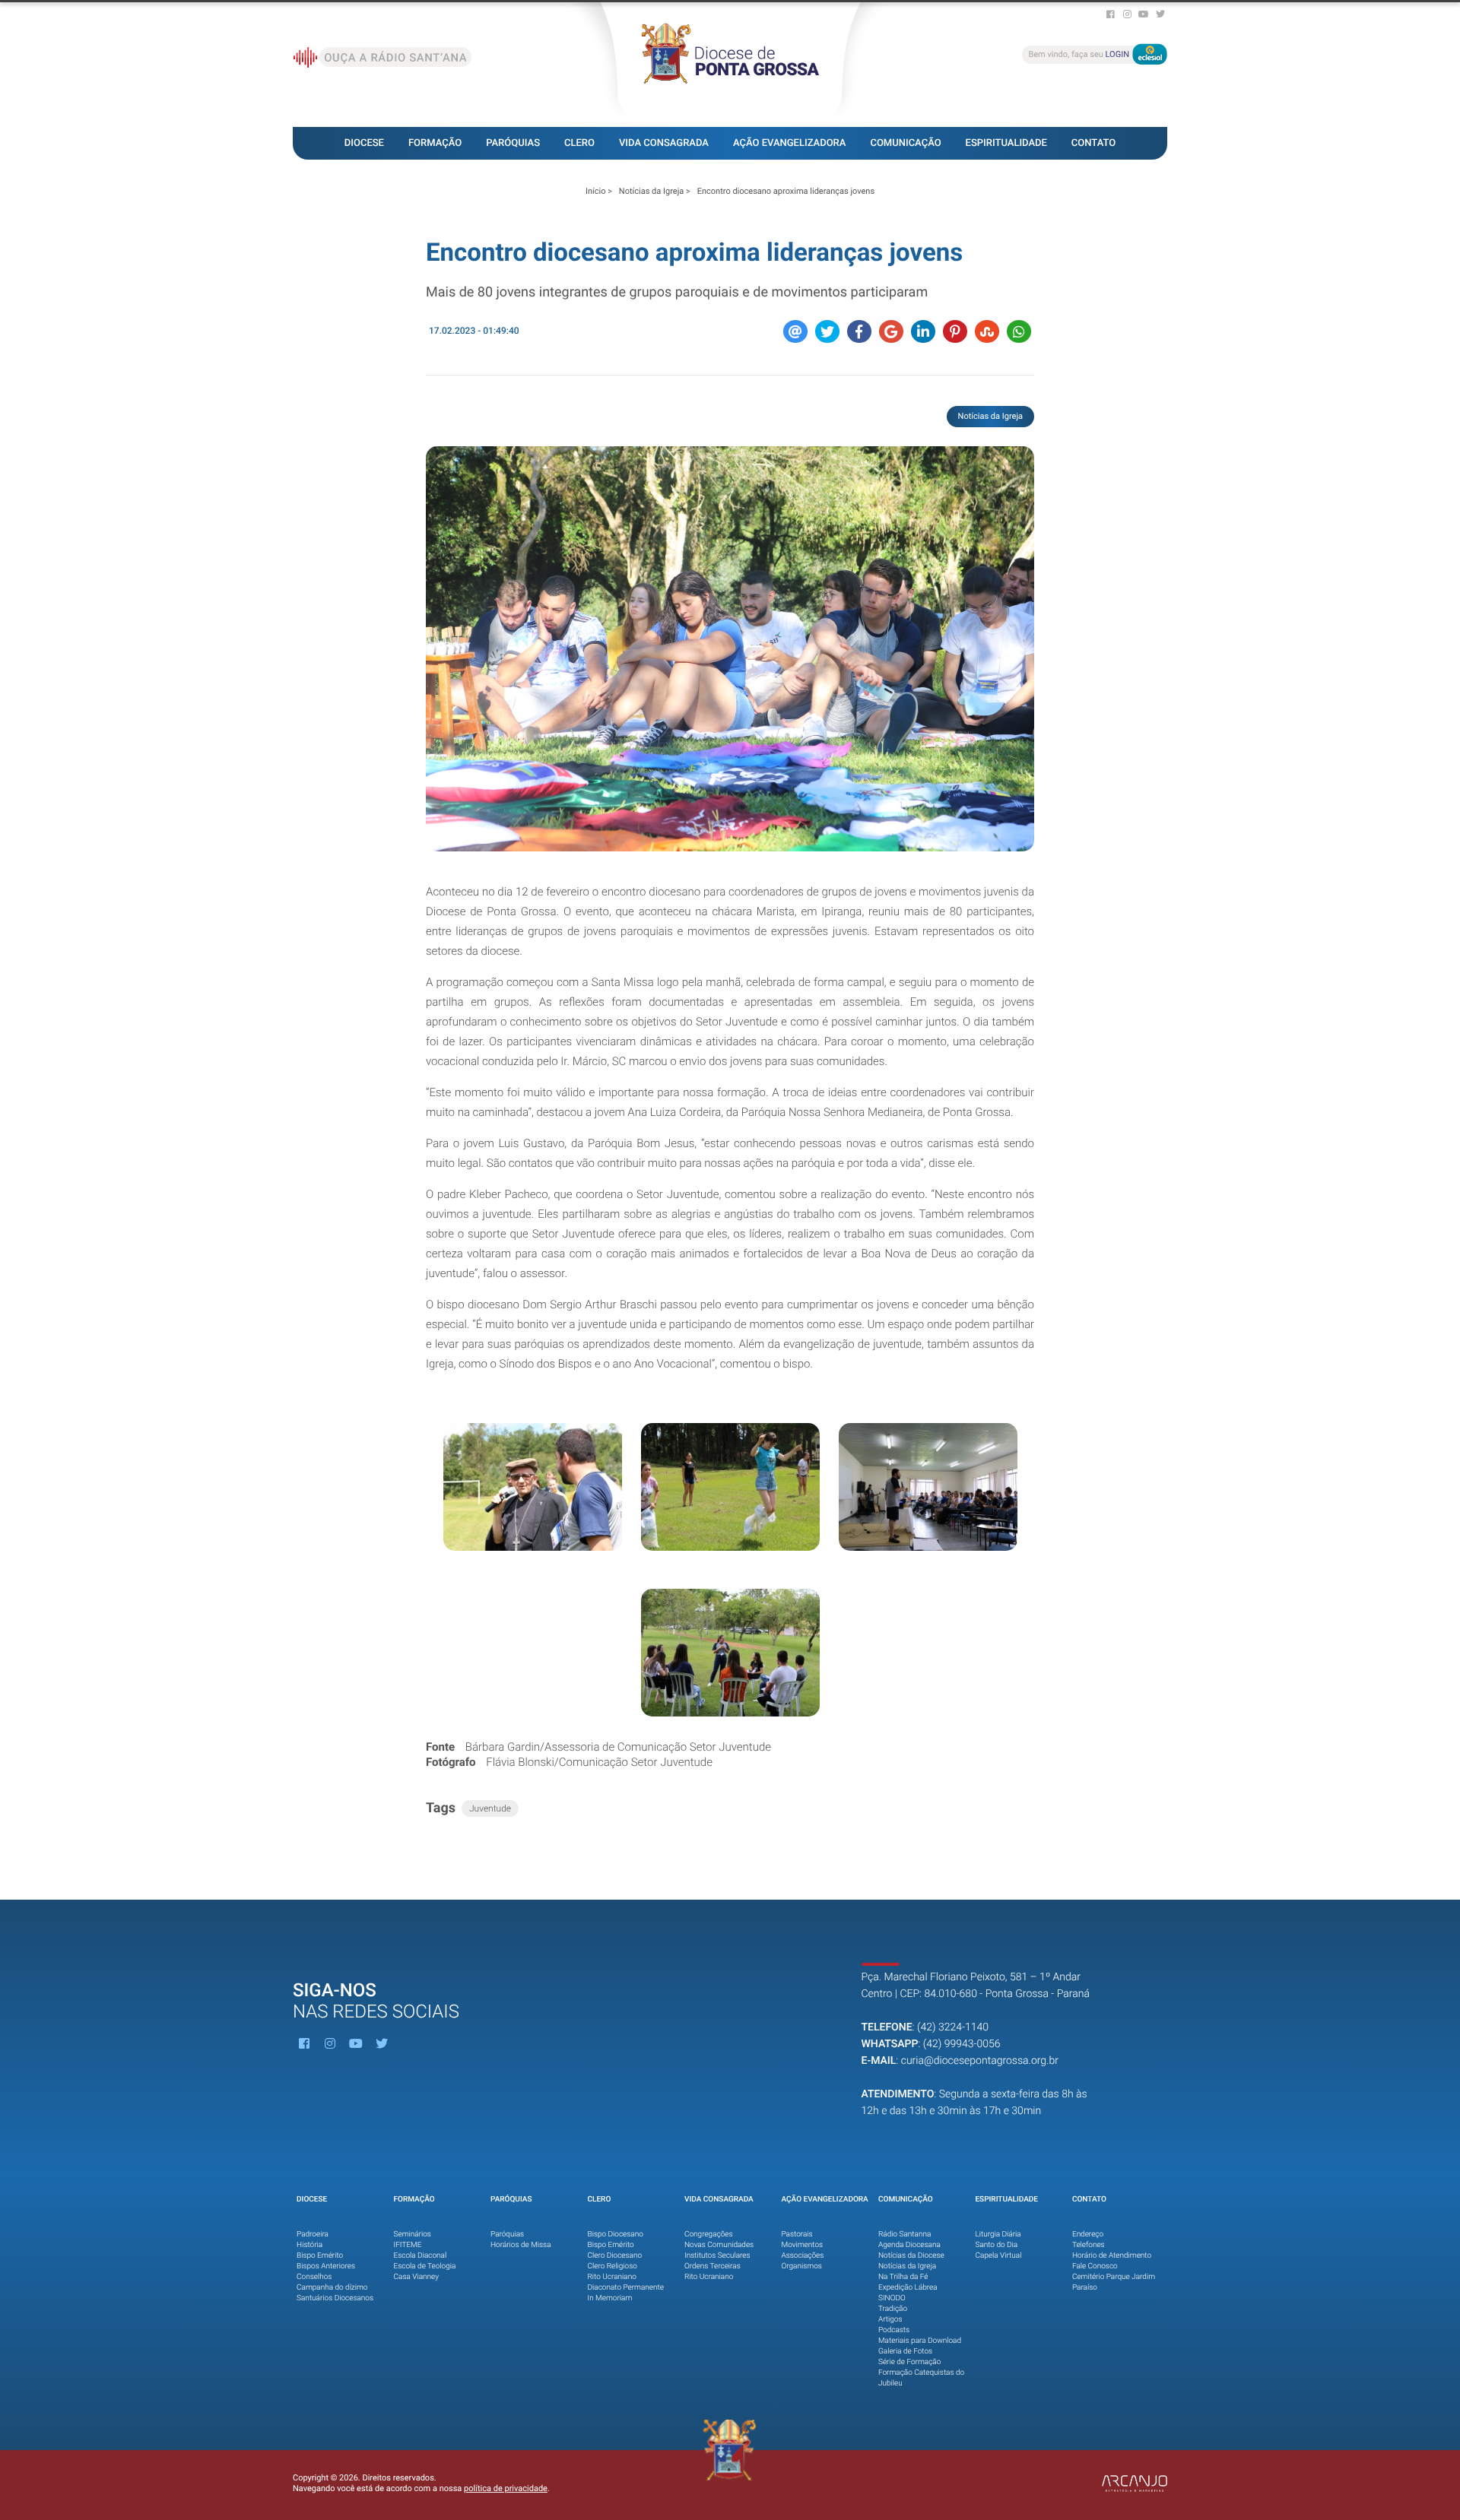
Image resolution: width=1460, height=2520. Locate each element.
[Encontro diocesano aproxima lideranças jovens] (730, 649)
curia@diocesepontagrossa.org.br (980, 2061)
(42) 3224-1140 (953, 2027)
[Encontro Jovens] (533, 1487)
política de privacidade (506, 2488)
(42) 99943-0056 (962, 2044)
